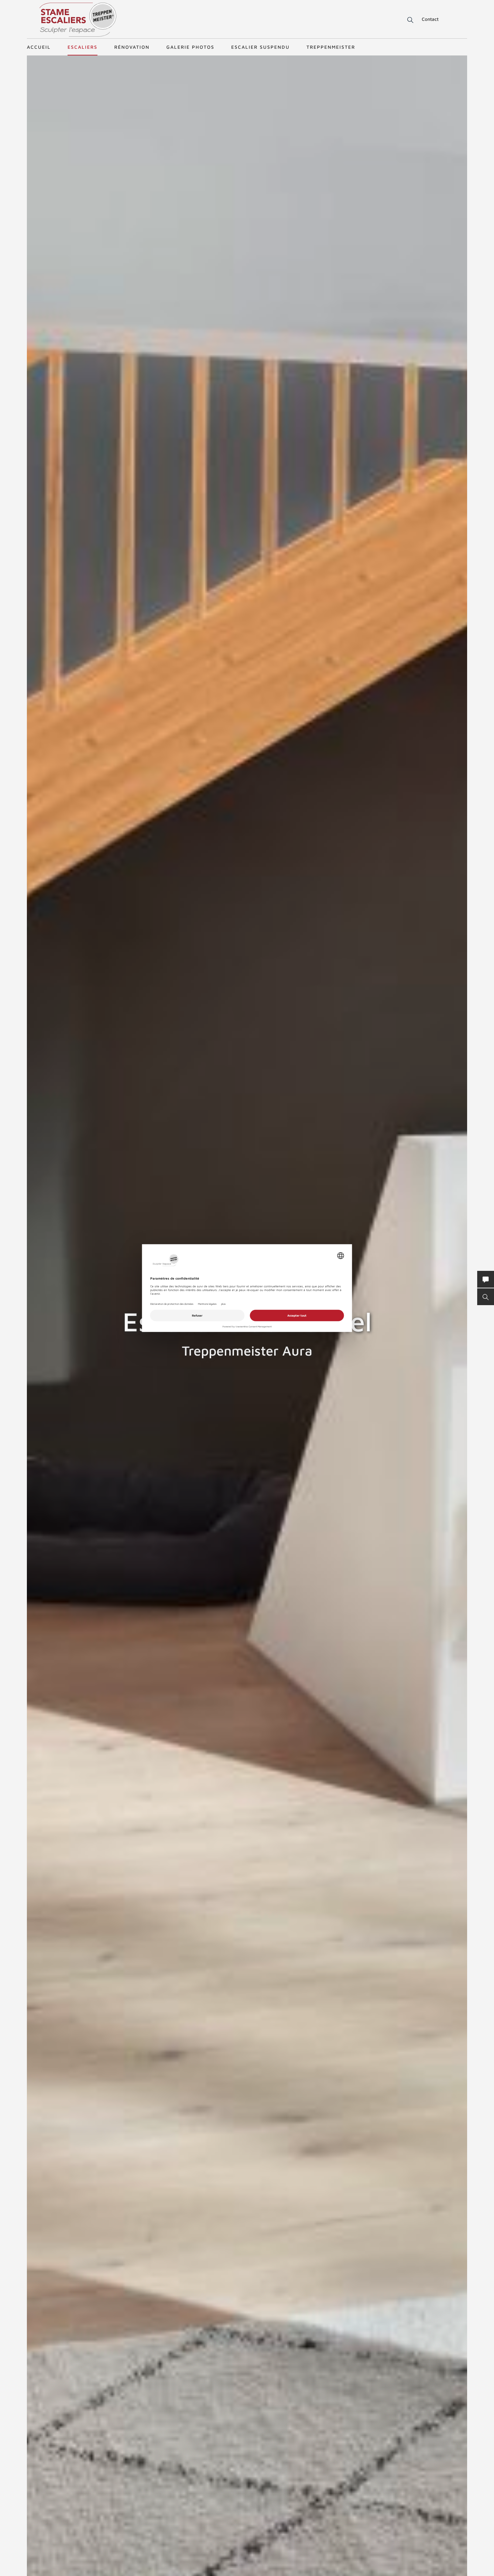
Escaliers (83, 47)
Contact (430, 19)
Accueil (39, 47)
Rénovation (132, 47)
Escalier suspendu (260, 47)
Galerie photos (190, 47)
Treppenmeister (331, 47)
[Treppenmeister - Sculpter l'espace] (78, 20)
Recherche (406, 20)
